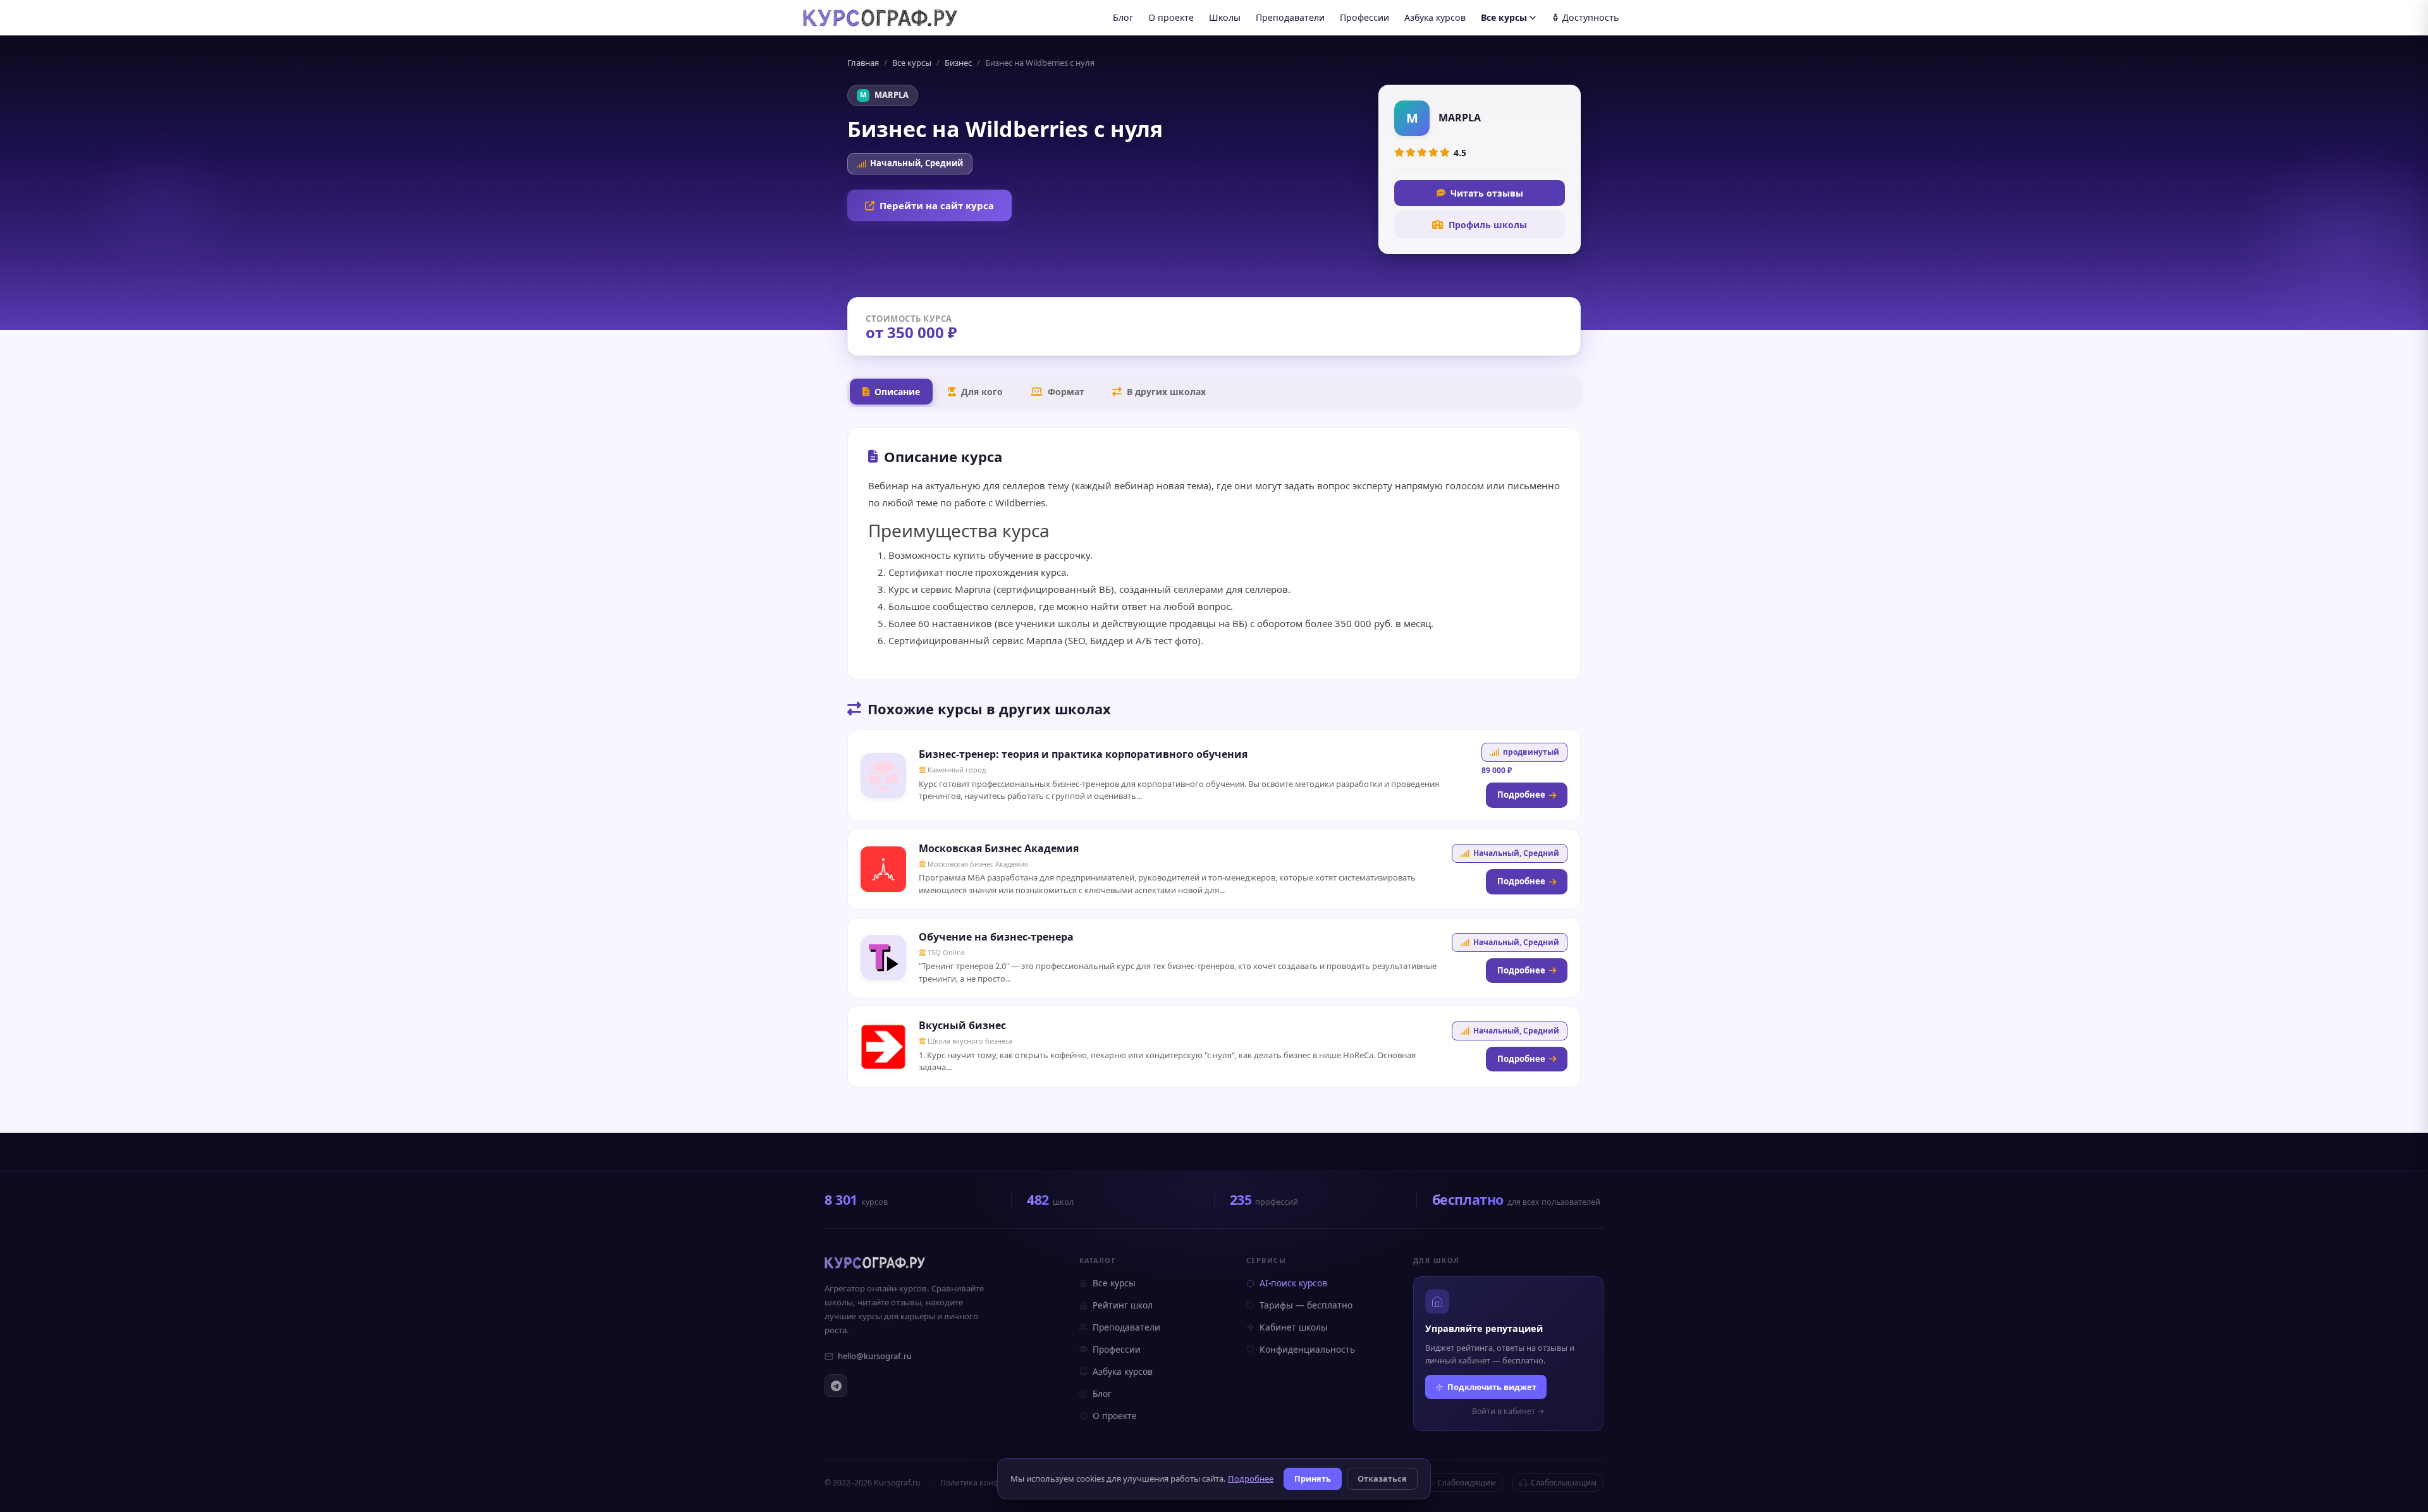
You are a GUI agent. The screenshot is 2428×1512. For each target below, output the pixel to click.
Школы (1225, 17)
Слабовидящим (1467, 1483)
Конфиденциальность (1307, 1349)
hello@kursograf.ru (875, 1356)
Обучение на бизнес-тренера (996, 937)
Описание (897, 392)
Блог (1123, 17)
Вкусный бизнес (962, 1025)
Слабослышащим (1564, 1483)
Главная (863, 63)
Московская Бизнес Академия (999, 848)
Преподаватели (1290, 17)
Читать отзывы (1487, 193)
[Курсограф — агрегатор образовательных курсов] (875, 1262)
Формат (1066, 392)
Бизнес (958, 63)
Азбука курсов (1435, 17)
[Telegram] (836, 1386)
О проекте (1171, 17)
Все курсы (1504, 17)
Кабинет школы (1294, 1327)
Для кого (982, 392)
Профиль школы (1488, 225)
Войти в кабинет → (1508, 1411)
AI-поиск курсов (1293, 1283)
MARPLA (884, 95)
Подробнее (1521, 795)
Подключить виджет (1492, 1387)
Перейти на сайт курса (937, 205)
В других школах (1166, 392)
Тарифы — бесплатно (1306, 1305)
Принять (1313, 1478)
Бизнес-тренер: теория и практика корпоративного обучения (1083, 754)
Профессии (1364, 17)
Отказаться (1382, 1478)
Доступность (1591, 17)
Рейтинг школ (1123, 1305)
